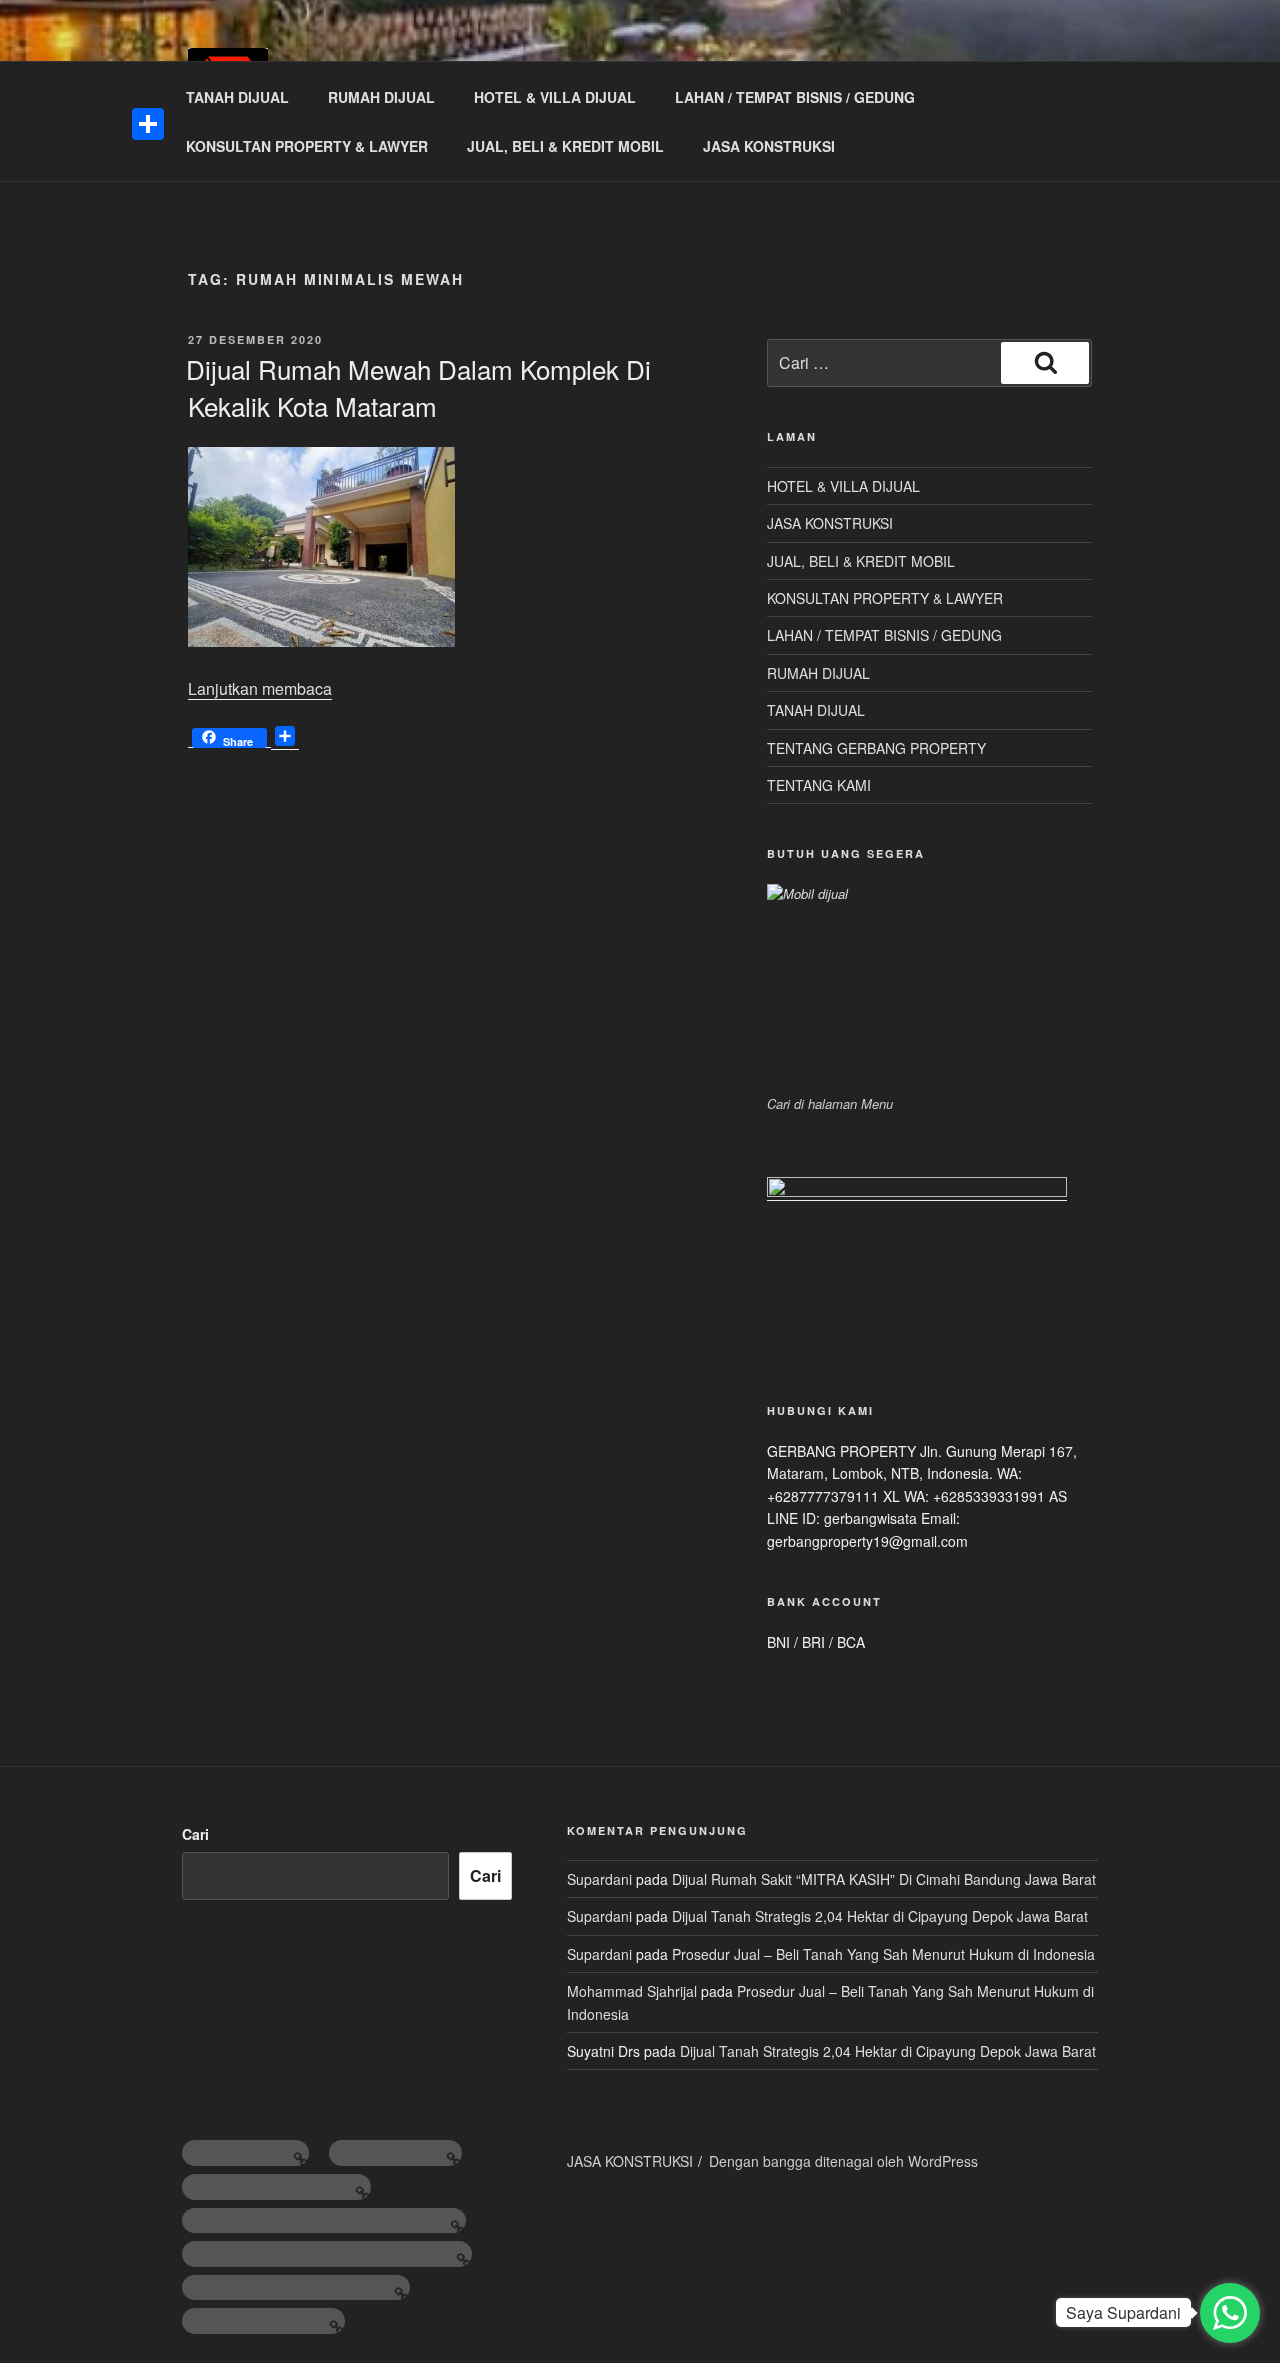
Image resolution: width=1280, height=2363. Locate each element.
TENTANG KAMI (819, 785)
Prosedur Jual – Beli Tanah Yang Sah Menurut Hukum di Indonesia (883, 1954)
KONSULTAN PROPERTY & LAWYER (307, 146)
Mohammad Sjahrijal (632, 1991)
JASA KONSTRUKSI (769, 146)
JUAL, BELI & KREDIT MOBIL (565, 146)
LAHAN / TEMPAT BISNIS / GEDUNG (795, 97)
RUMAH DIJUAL (381, 97)
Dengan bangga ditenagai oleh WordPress (843, 2161)
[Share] (148, 124)
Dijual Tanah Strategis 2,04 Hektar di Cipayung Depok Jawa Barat (880, 1916)
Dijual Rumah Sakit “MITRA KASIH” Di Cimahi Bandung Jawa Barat (884, 1879)
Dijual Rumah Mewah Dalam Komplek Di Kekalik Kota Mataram (418, 386)
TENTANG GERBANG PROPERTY (876, 748)
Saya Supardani (1123, 2312)
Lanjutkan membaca (260, 688)
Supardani (599, 1879)
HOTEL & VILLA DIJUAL (555, 97)
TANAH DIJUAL (237, 97)
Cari (195, 1834)
